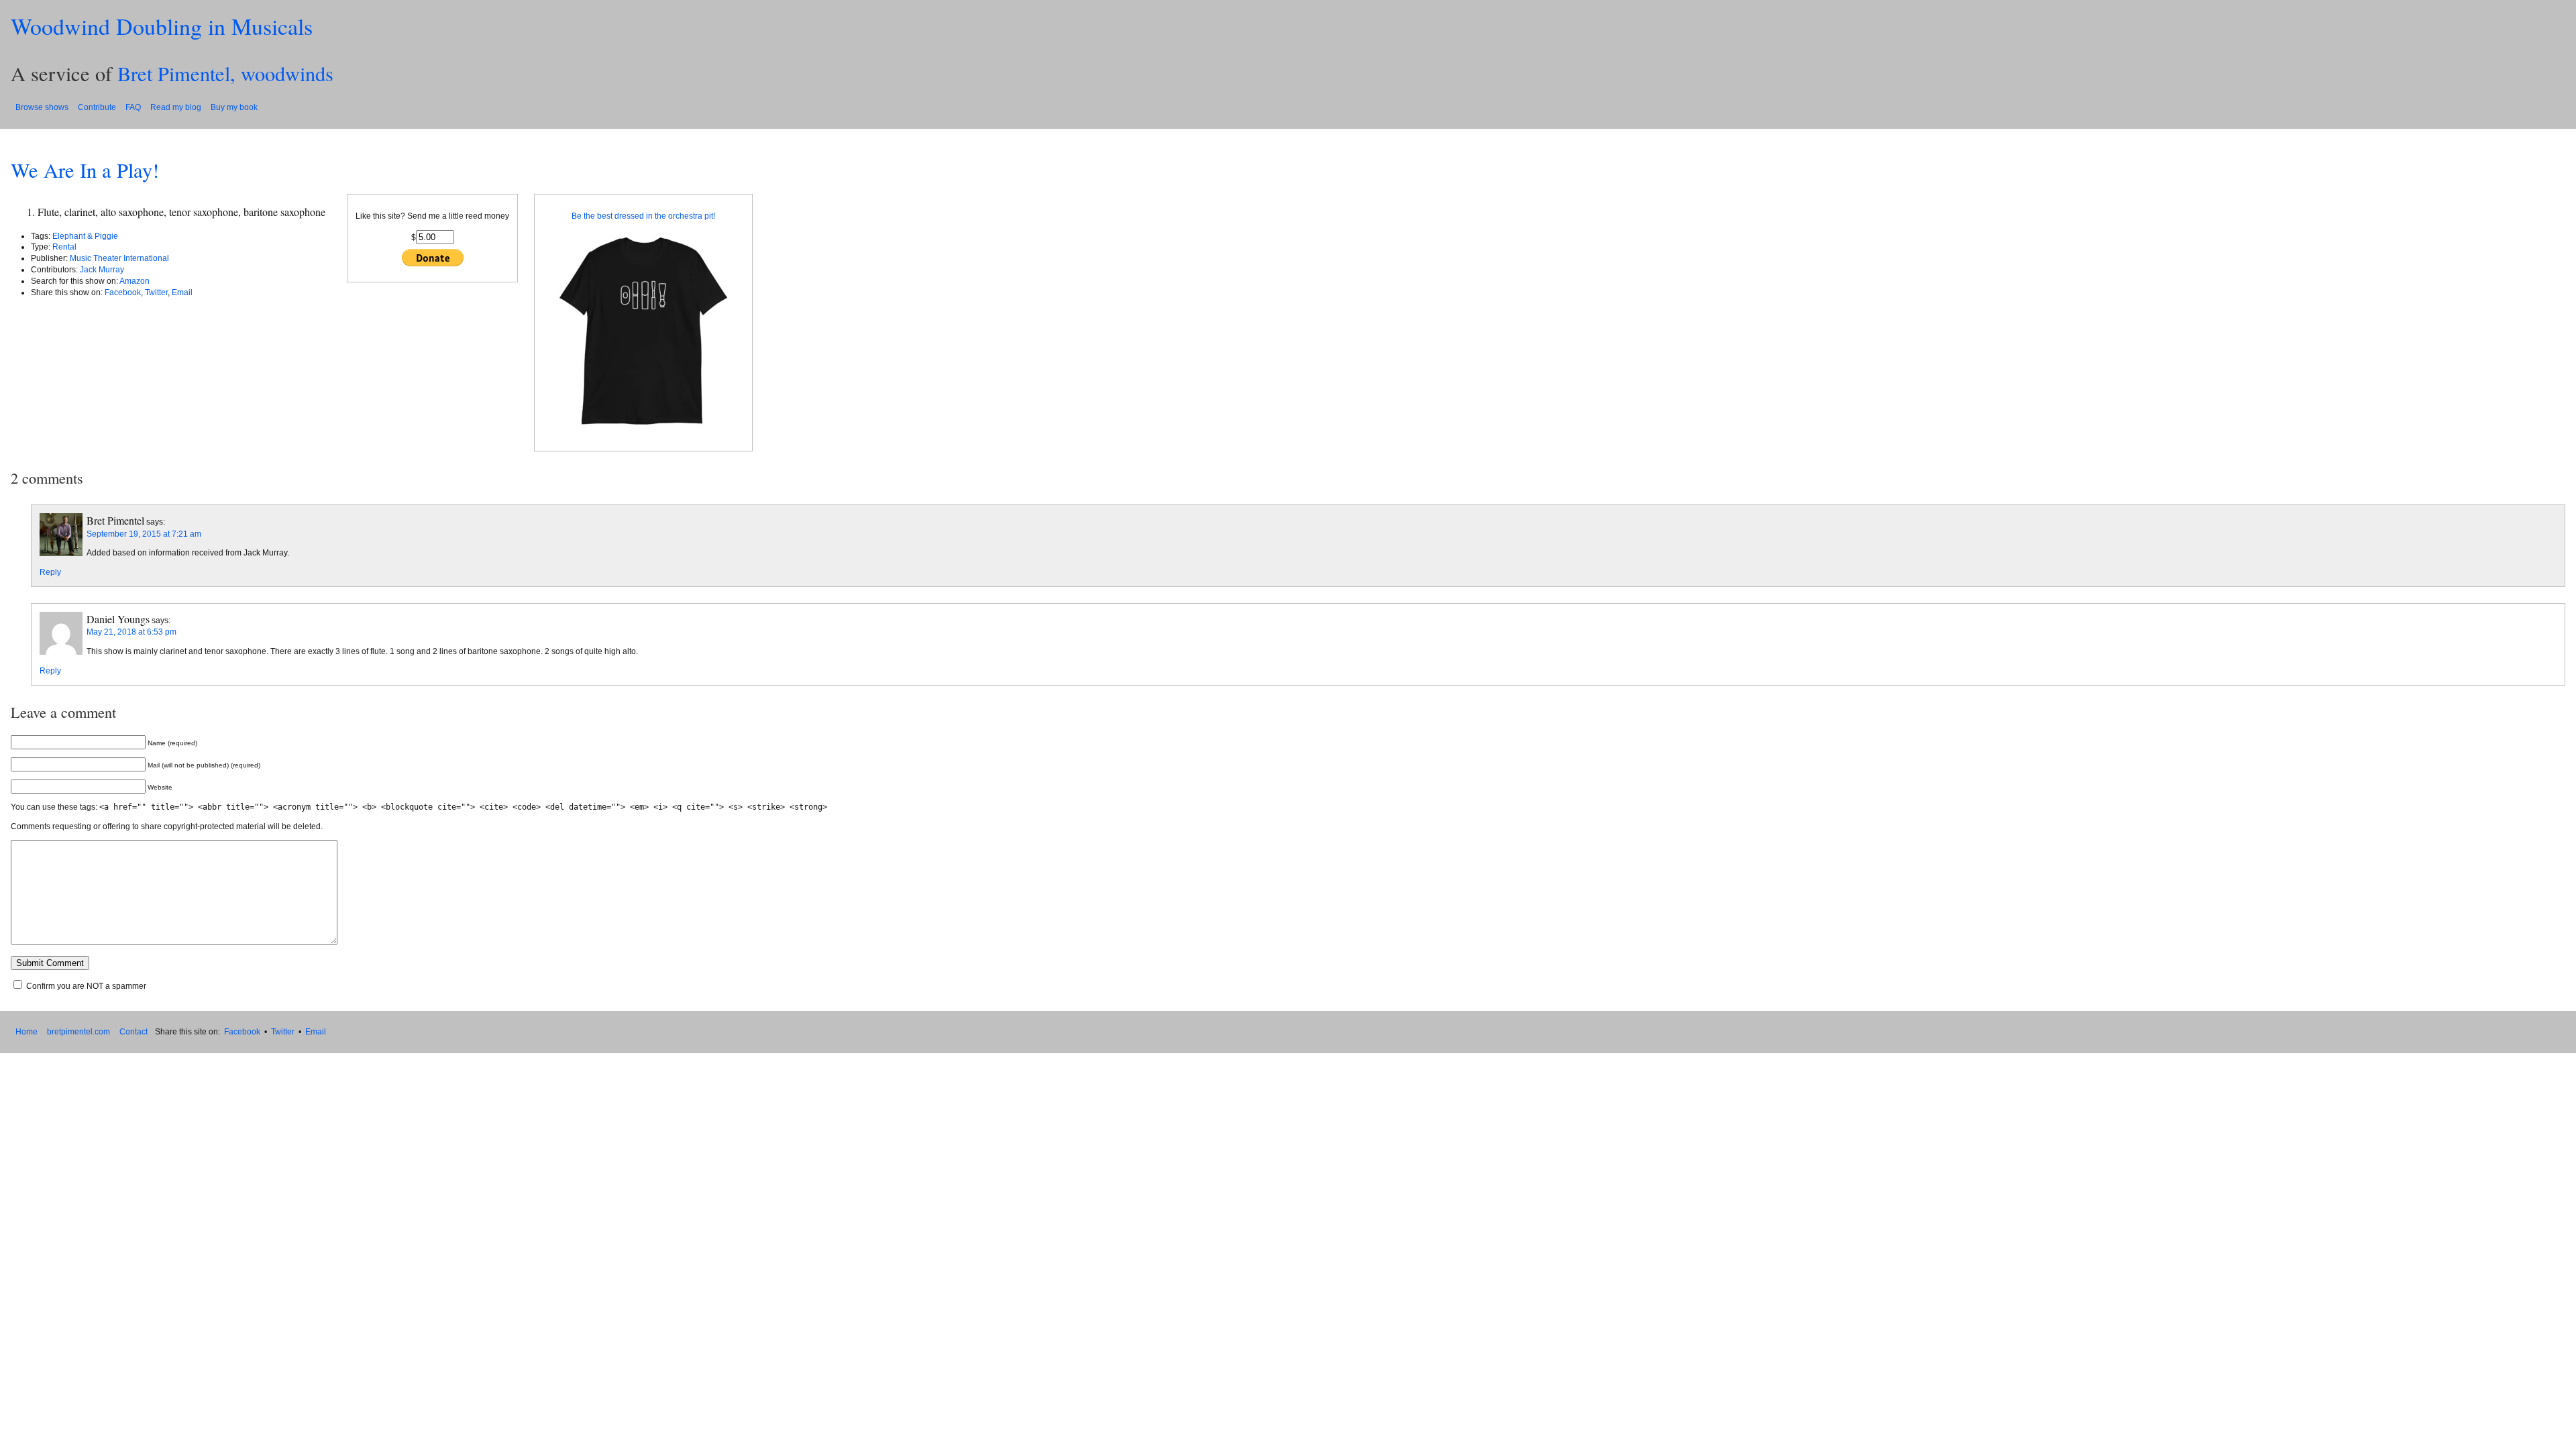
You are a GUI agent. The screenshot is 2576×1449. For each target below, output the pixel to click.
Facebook (123, 292)
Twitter (156, 292)
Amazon (135, 281)
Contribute (97, 107)
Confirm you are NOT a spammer (85, 986)
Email (182, 292)
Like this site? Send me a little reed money (432, 216)
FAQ (133, 107)
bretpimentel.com (78, 1032)
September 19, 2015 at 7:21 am (144, 534)
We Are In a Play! (85, 170)
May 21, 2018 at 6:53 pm (131, 632)
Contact (133, 1032)
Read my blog (176, 107)
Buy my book (234, 107)
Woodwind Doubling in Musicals (162, 26)
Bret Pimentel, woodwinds (225, 73)
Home (26, 1032)
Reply (50, 572)
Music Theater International (119, 258)
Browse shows (42, 107)
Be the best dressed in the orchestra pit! (643, 216)
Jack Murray (102, 270)
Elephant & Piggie (85, 236)
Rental (64, 247)
